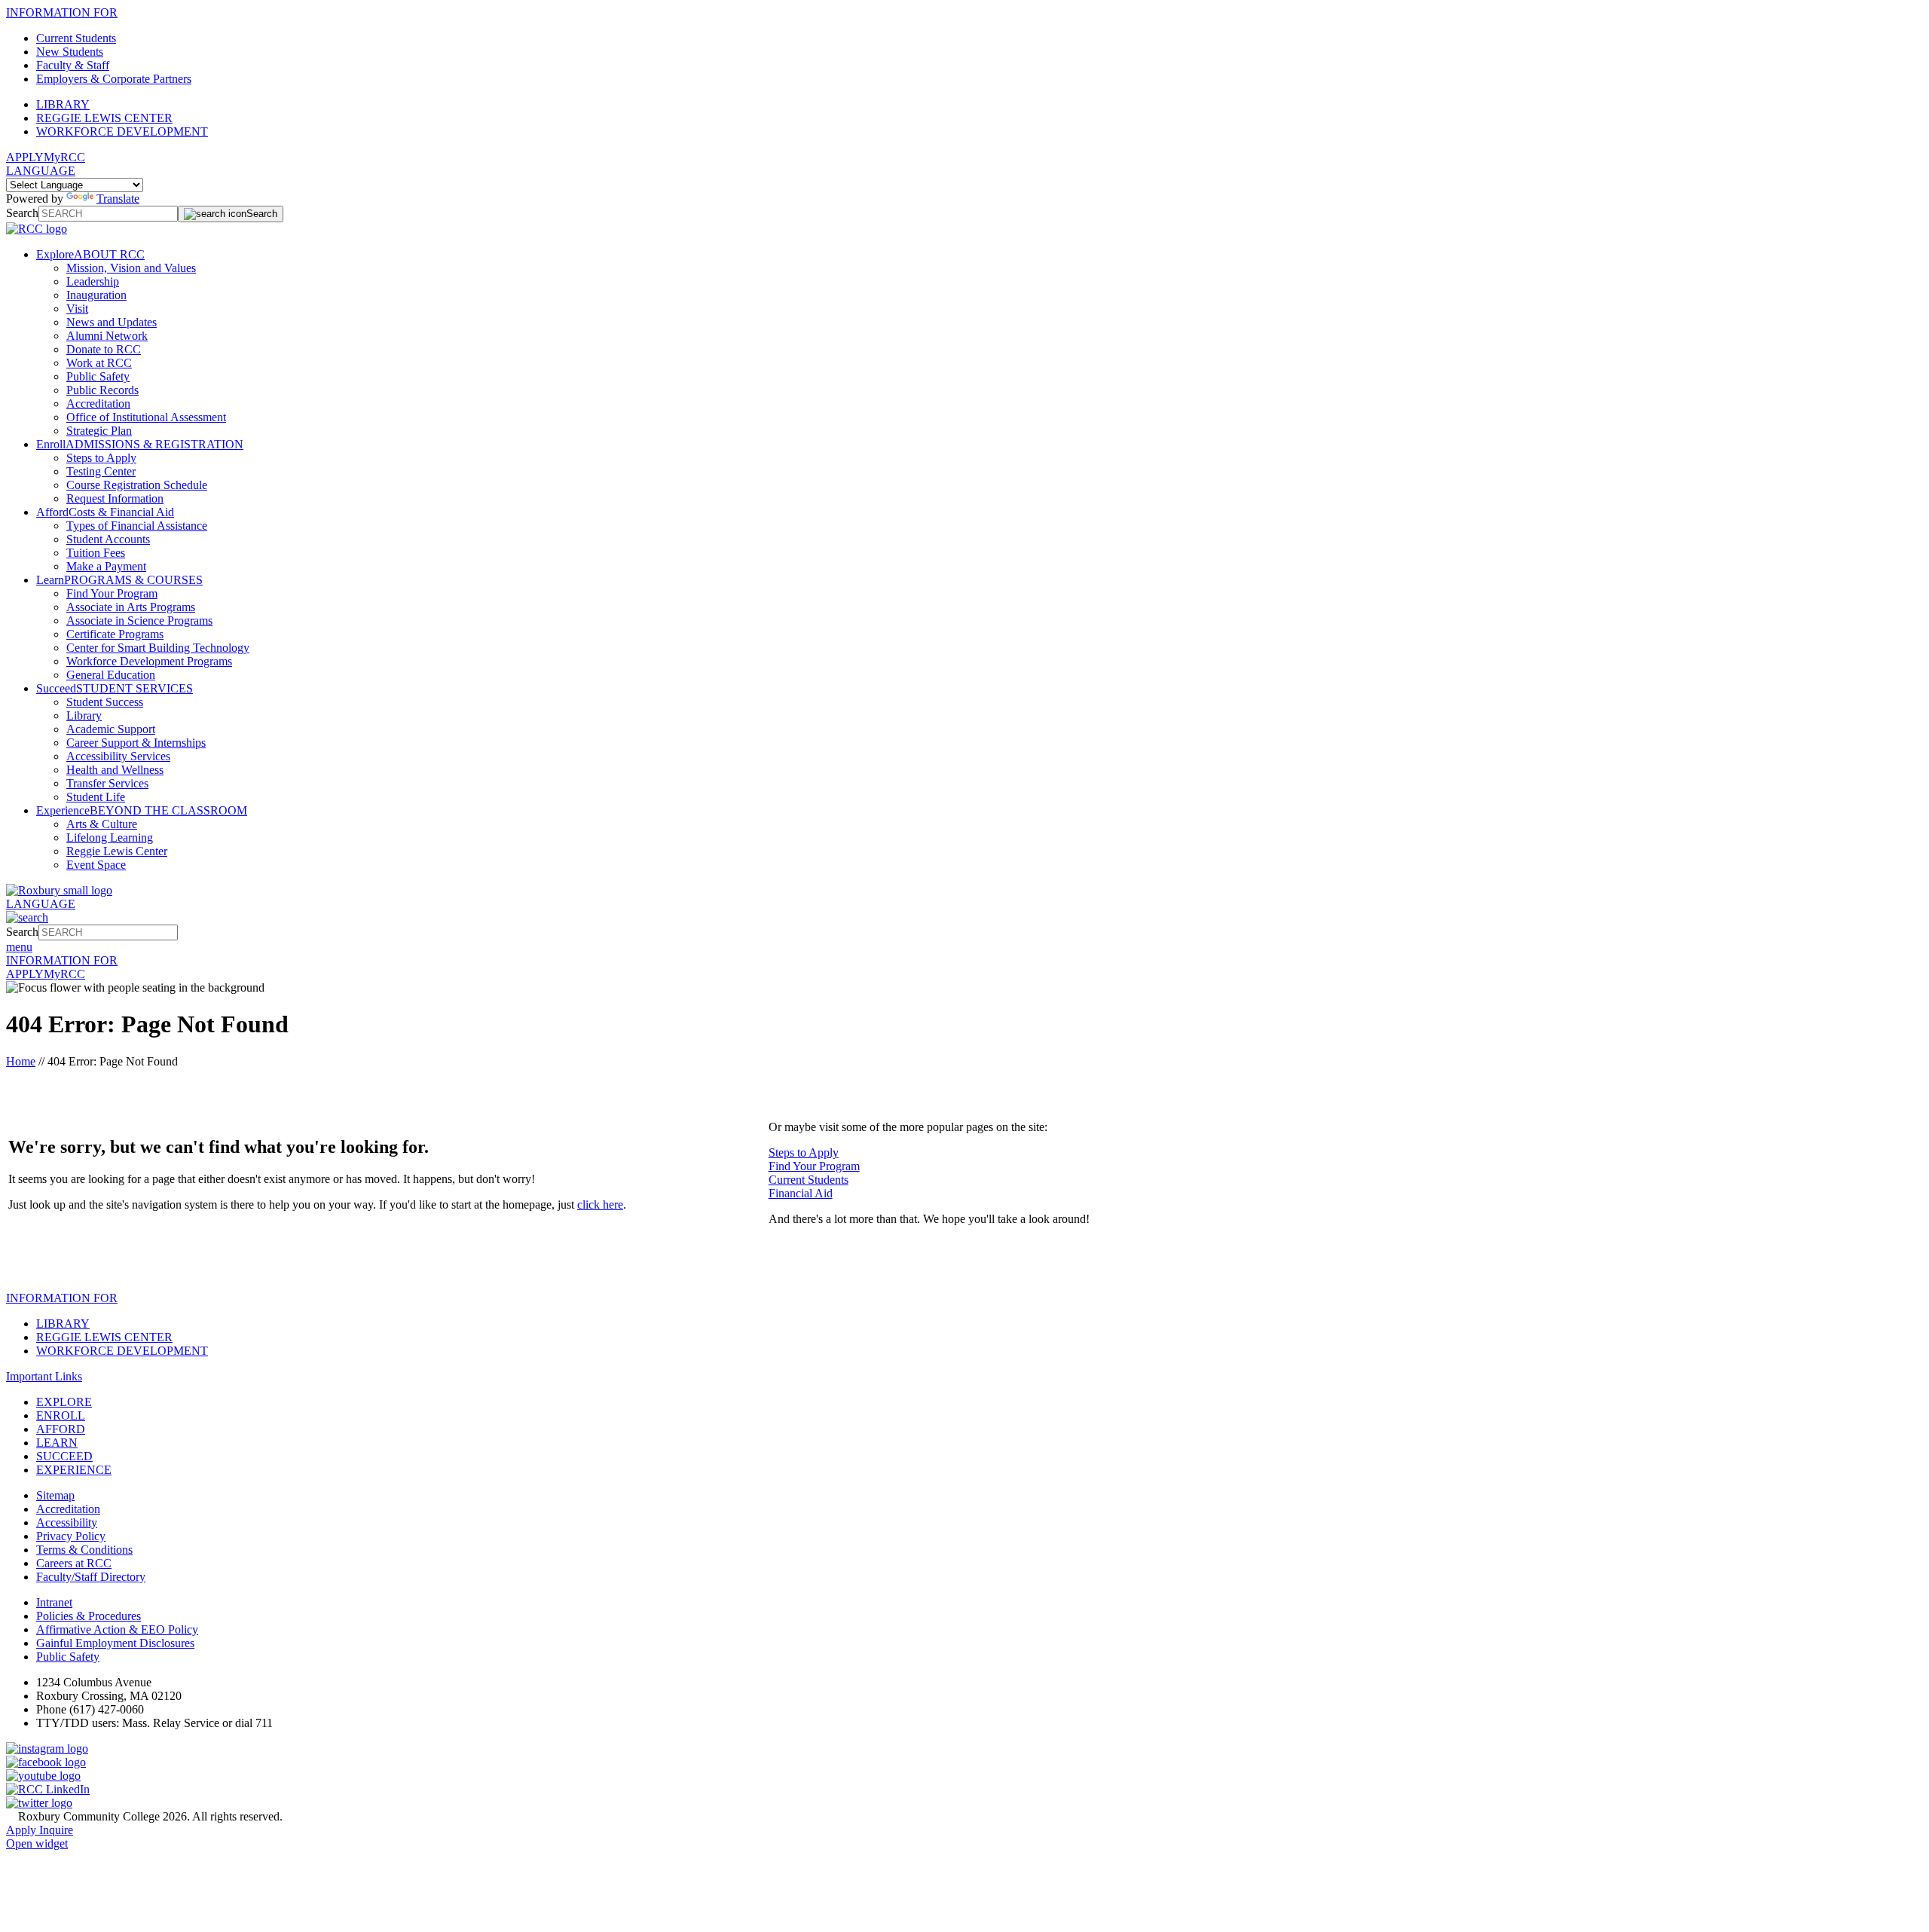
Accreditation (98, 404)
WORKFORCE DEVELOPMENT (122, 131)
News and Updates (112, 322)
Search (22, 213)
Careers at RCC (74, 1563)
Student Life (96, 797)
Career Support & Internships (136, 743)
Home (21, 1061)
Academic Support (111, 729)
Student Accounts (108, 539)
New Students (70, 52)
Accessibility (67, 1522)
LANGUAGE (41, 171)
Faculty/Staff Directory (91, 1577)
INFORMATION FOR (62, 12)
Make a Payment (106, 566)
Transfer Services (107, 783)
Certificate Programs (115, 634)
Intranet (54, 1602)
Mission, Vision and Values (131, 268)
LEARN (57, 1443)
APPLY (25, 157)
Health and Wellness (115, 770)
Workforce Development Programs (149, 661)
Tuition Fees (96, 553)
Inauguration (96, 295)
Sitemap (55, 1495)
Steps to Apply (101, 458)
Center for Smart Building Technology (158, 648)
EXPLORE (64, 1402)
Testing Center (101, 471)
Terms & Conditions (84, 1550)
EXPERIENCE (74, 1470)
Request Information (115, 498)
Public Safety (98, 376)
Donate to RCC (104, 349)
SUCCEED (64, 1456)
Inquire (56, 1830)
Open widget (37, 1843)
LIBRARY (63, 104)
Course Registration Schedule (137, 485)
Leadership (93, 281)
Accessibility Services (118, 756)
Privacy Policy (71, 1536)
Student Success (105, 702)
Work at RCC (99, 363)
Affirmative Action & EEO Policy (117, 1629)
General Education (111, 675)
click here (600, 1204)
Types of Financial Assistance (137, 526)
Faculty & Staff (73, 65)
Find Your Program (112, 593)
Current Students (76, 38)
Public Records (102, 390)
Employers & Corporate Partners (114, 79)
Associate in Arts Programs (131, 607)
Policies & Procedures (89, 1616)
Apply (23, 1830)
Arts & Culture (102, 824)
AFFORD (61, 1429)
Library (84, 715)
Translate (118, 199)
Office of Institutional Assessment (146, 417)
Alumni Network (107, 336)
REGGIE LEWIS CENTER (104, 118)
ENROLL (61, 1415)
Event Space (96, 865)
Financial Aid (801, 1193)
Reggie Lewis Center (117, 851)
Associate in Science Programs (139, 621)
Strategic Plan (99, 431)
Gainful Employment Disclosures (115, 1643)
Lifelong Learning (110, 838)
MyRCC (64, 157)
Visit (77, 309)
